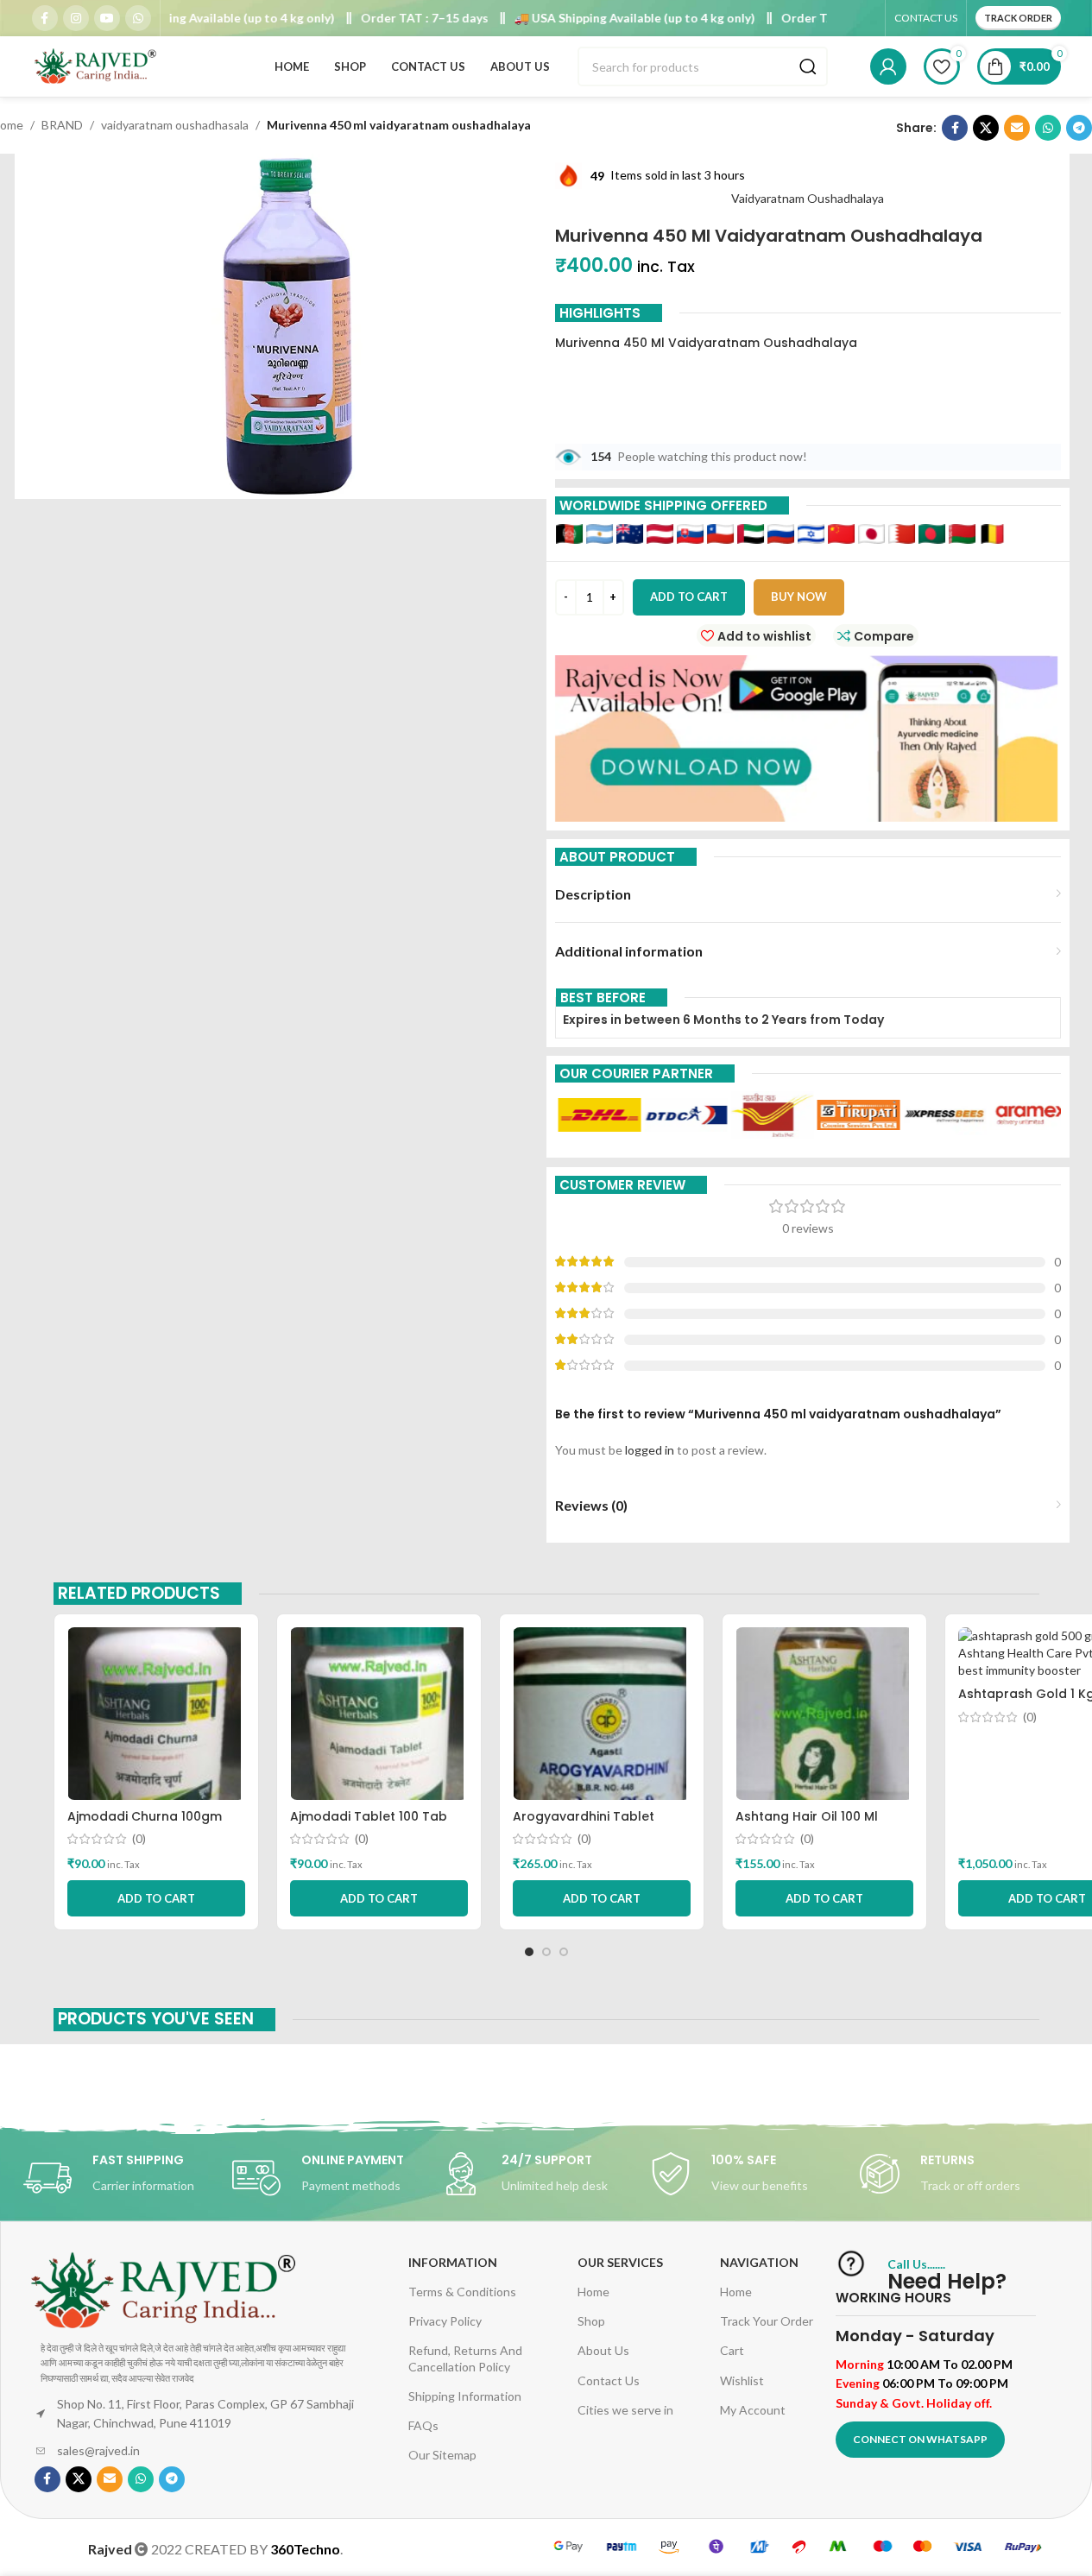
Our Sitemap (442, 2455)
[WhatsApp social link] (138, 18)
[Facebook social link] (45, 18)
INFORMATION (453, 2262)
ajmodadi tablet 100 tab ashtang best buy (369, 1825)
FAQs (423, 2425)
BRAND (62, 125)
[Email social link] (1017, 128)
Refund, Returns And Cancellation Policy (465, 2358)
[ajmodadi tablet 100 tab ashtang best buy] (379, 1714)
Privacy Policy (445, 2321)
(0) (139, 1839)
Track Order (1018, 18)
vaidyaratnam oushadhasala (175, 125)
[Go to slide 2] (546, 1952)
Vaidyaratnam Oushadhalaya (808, 198)
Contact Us (609, 2380)
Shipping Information (465, 2396)
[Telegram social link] (1079, 128)
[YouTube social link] (107, 18)
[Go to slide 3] (564, 1952)
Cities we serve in (625, 2410)
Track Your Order (767, 2321)
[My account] (888, 66)
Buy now (799, 597)
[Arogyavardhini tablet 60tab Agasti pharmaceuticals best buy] (602, 1714)
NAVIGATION (759, 2262)
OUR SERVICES (620, 2262)
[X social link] (986, 128)
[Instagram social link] (76, 18)
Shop (591, 2321)
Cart (732, 2350)
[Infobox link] (128, 2178)
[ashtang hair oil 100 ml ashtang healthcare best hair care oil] (824, 1714)
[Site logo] (97, 65)
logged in (650, 1450)
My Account (753, 2410)
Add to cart (689, 597)
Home (593, 2292)
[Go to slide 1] (529, 1952)
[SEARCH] (808, 66)
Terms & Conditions (462, 2292)
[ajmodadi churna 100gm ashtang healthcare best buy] (156, 1714)
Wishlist (742, 2380)
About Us (603, 2350)
